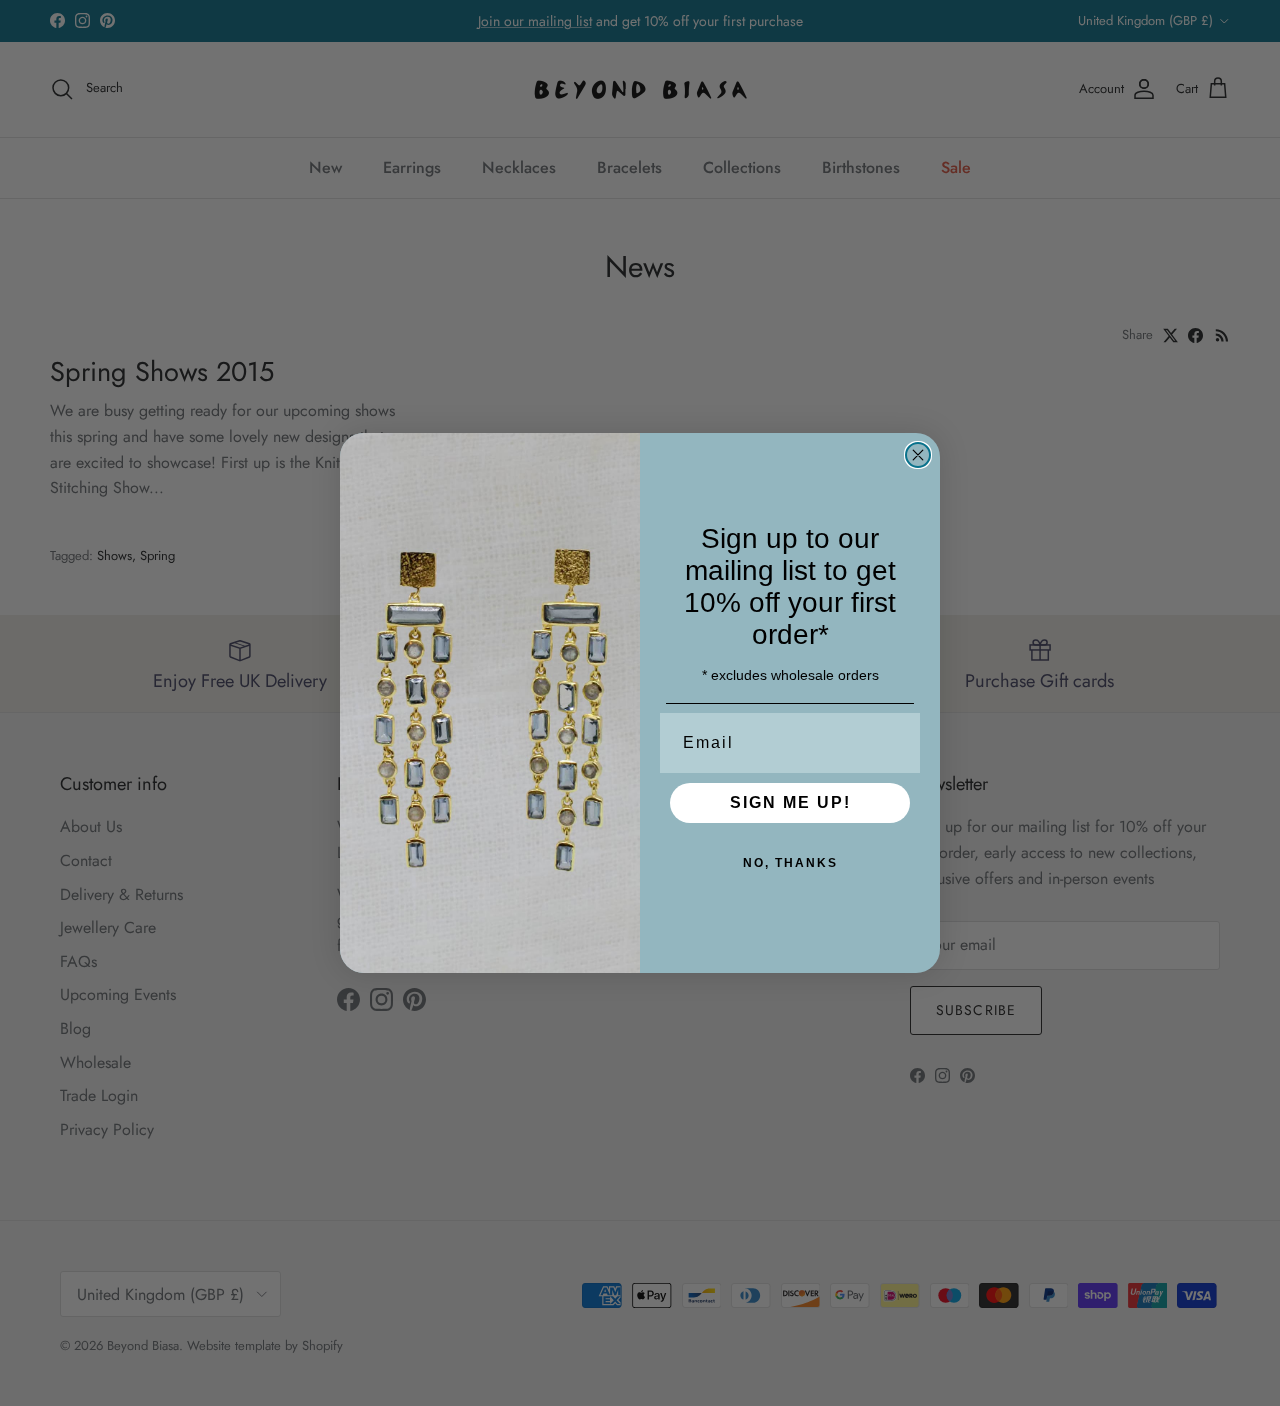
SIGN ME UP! (790, 802)
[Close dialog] (918, 455)
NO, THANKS (790, 863)
